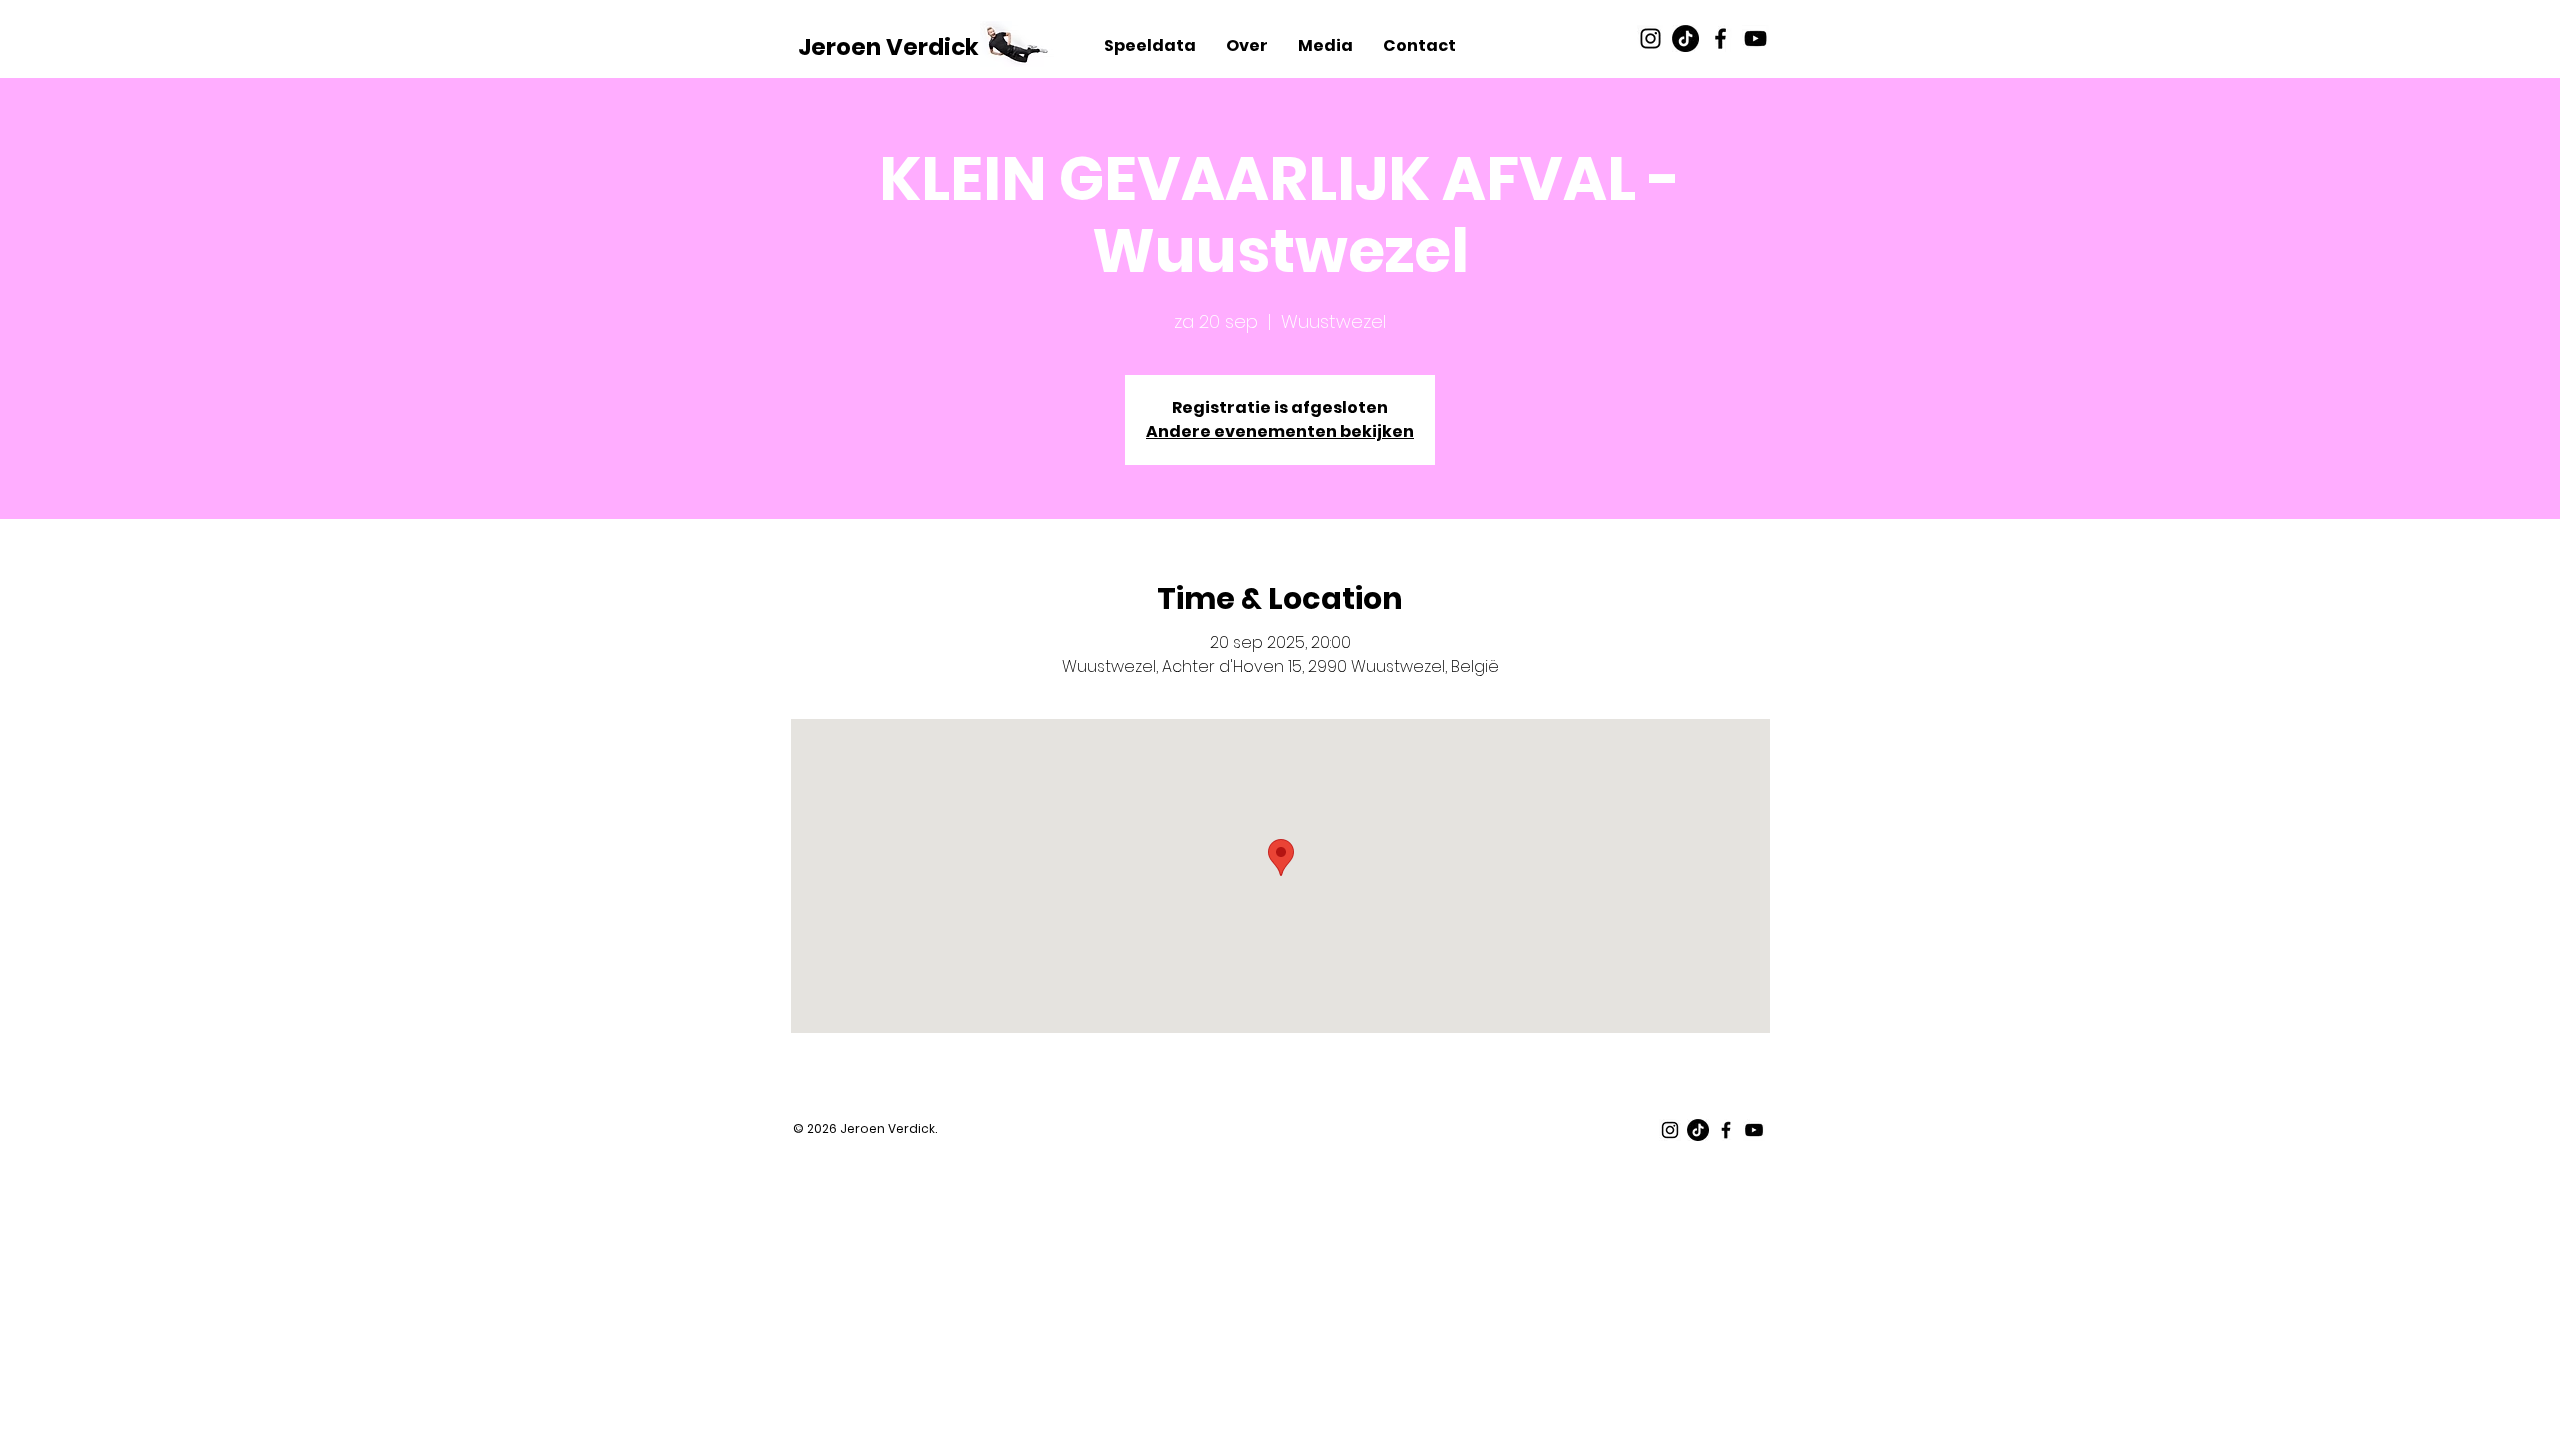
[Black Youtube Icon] (1755, 38)
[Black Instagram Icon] (1650, 38)
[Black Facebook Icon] (1720, 38)
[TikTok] (1685, 38)
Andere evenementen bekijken (1280, 431)
